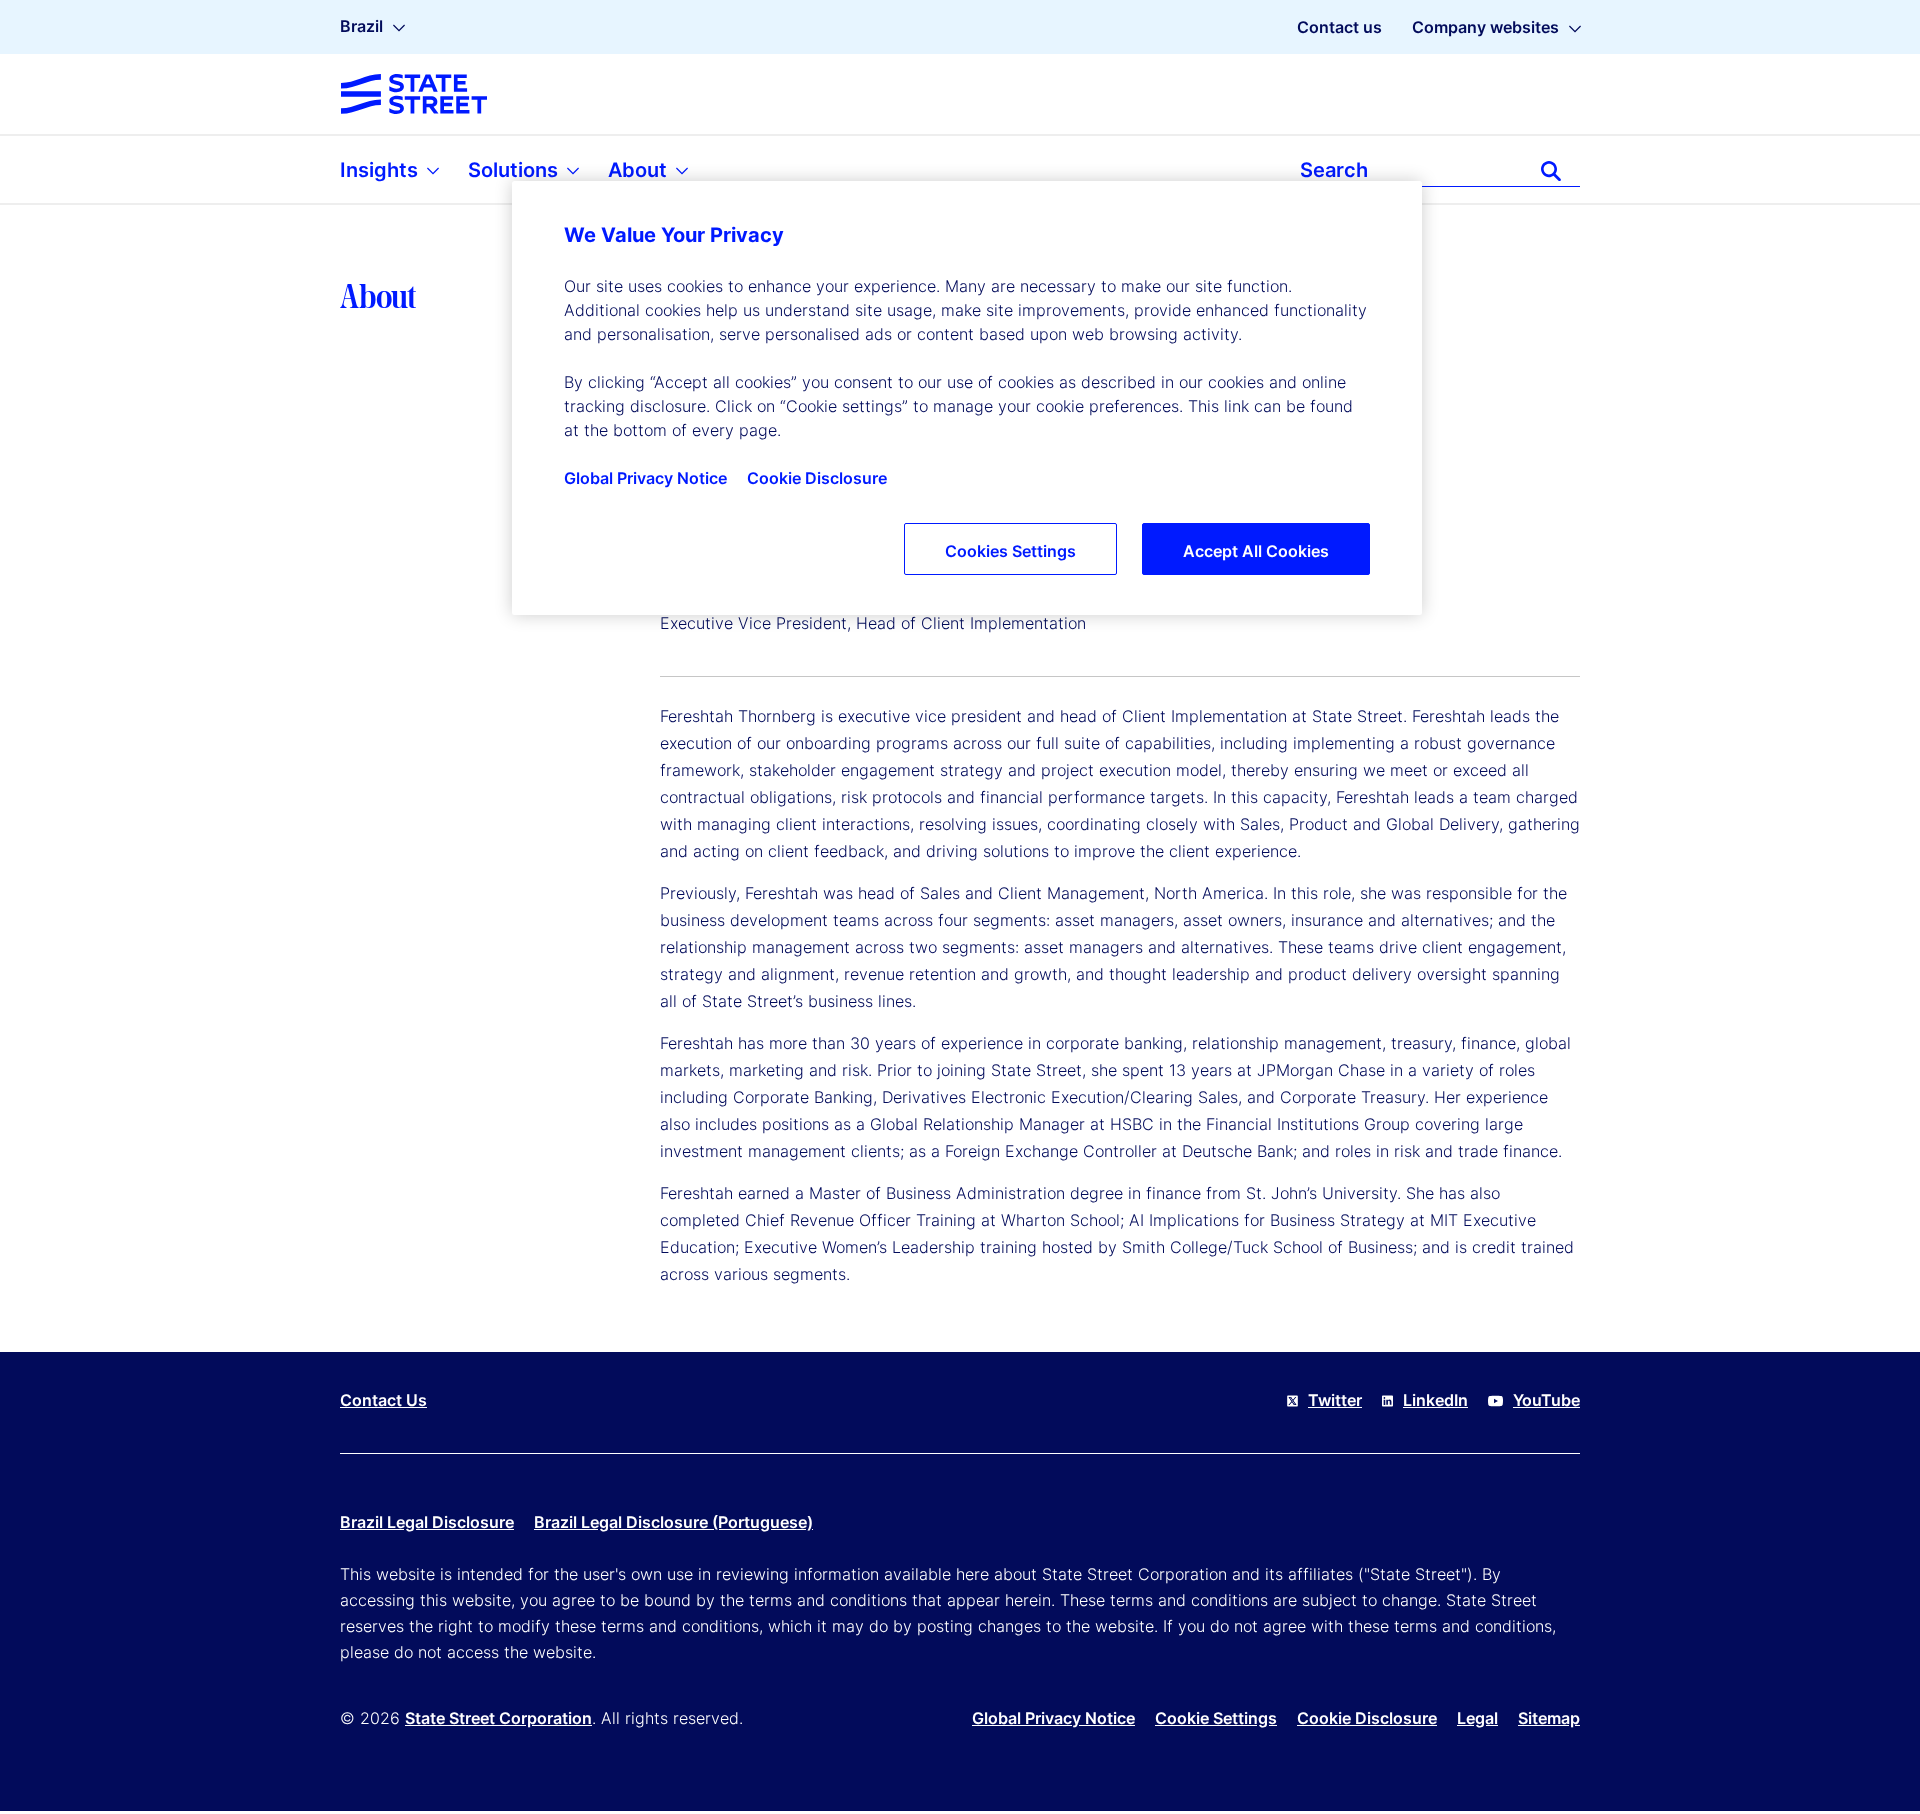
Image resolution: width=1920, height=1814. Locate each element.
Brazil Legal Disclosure (427, 1522)
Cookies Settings (1010, 551)
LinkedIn (1435, 1400)
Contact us (1339, 27)
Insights (381, 170)
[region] (967, 398)
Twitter (1335, 1400)
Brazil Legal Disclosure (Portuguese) (673, 1522)
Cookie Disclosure (1367, 1718)
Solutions (515, 170)
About (640, 170)
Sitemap (1549, 1718)
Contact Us (383, 1400)
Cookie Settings (1216, 1718)
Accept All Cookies (1256, 551)
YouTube (1546, 1400)
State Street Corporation (498, 1718)
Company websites (1485, 27)
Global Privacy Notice (1053, 1718)
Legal (1477, 1718)
